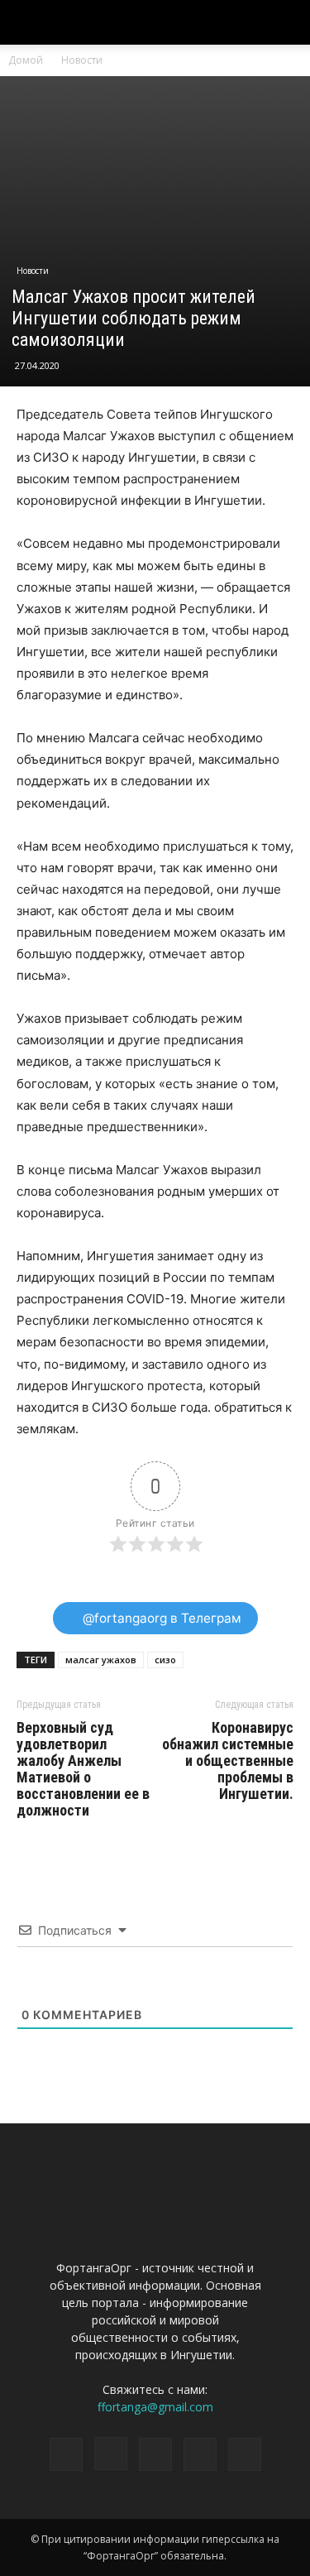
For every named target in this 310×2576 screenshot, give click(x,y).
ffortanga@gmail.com (155, 2407)
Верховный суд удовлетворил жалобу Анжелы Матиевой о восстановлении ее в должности (83, 1769)
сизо (165, 1660)
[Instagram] (111, 2454)
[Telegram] (155, 2454)
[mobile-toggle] (28, 22)
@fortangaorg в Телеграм (160, 1618)
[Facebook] (66, 2454)
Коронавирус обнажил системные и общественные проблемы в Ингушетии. (228, 1761)
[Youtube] (245, 2454)
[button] (287, 22)
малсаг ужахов (101, 1660)
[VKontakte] (200, 2454)
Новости (82, 60)
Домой (26, 60)
